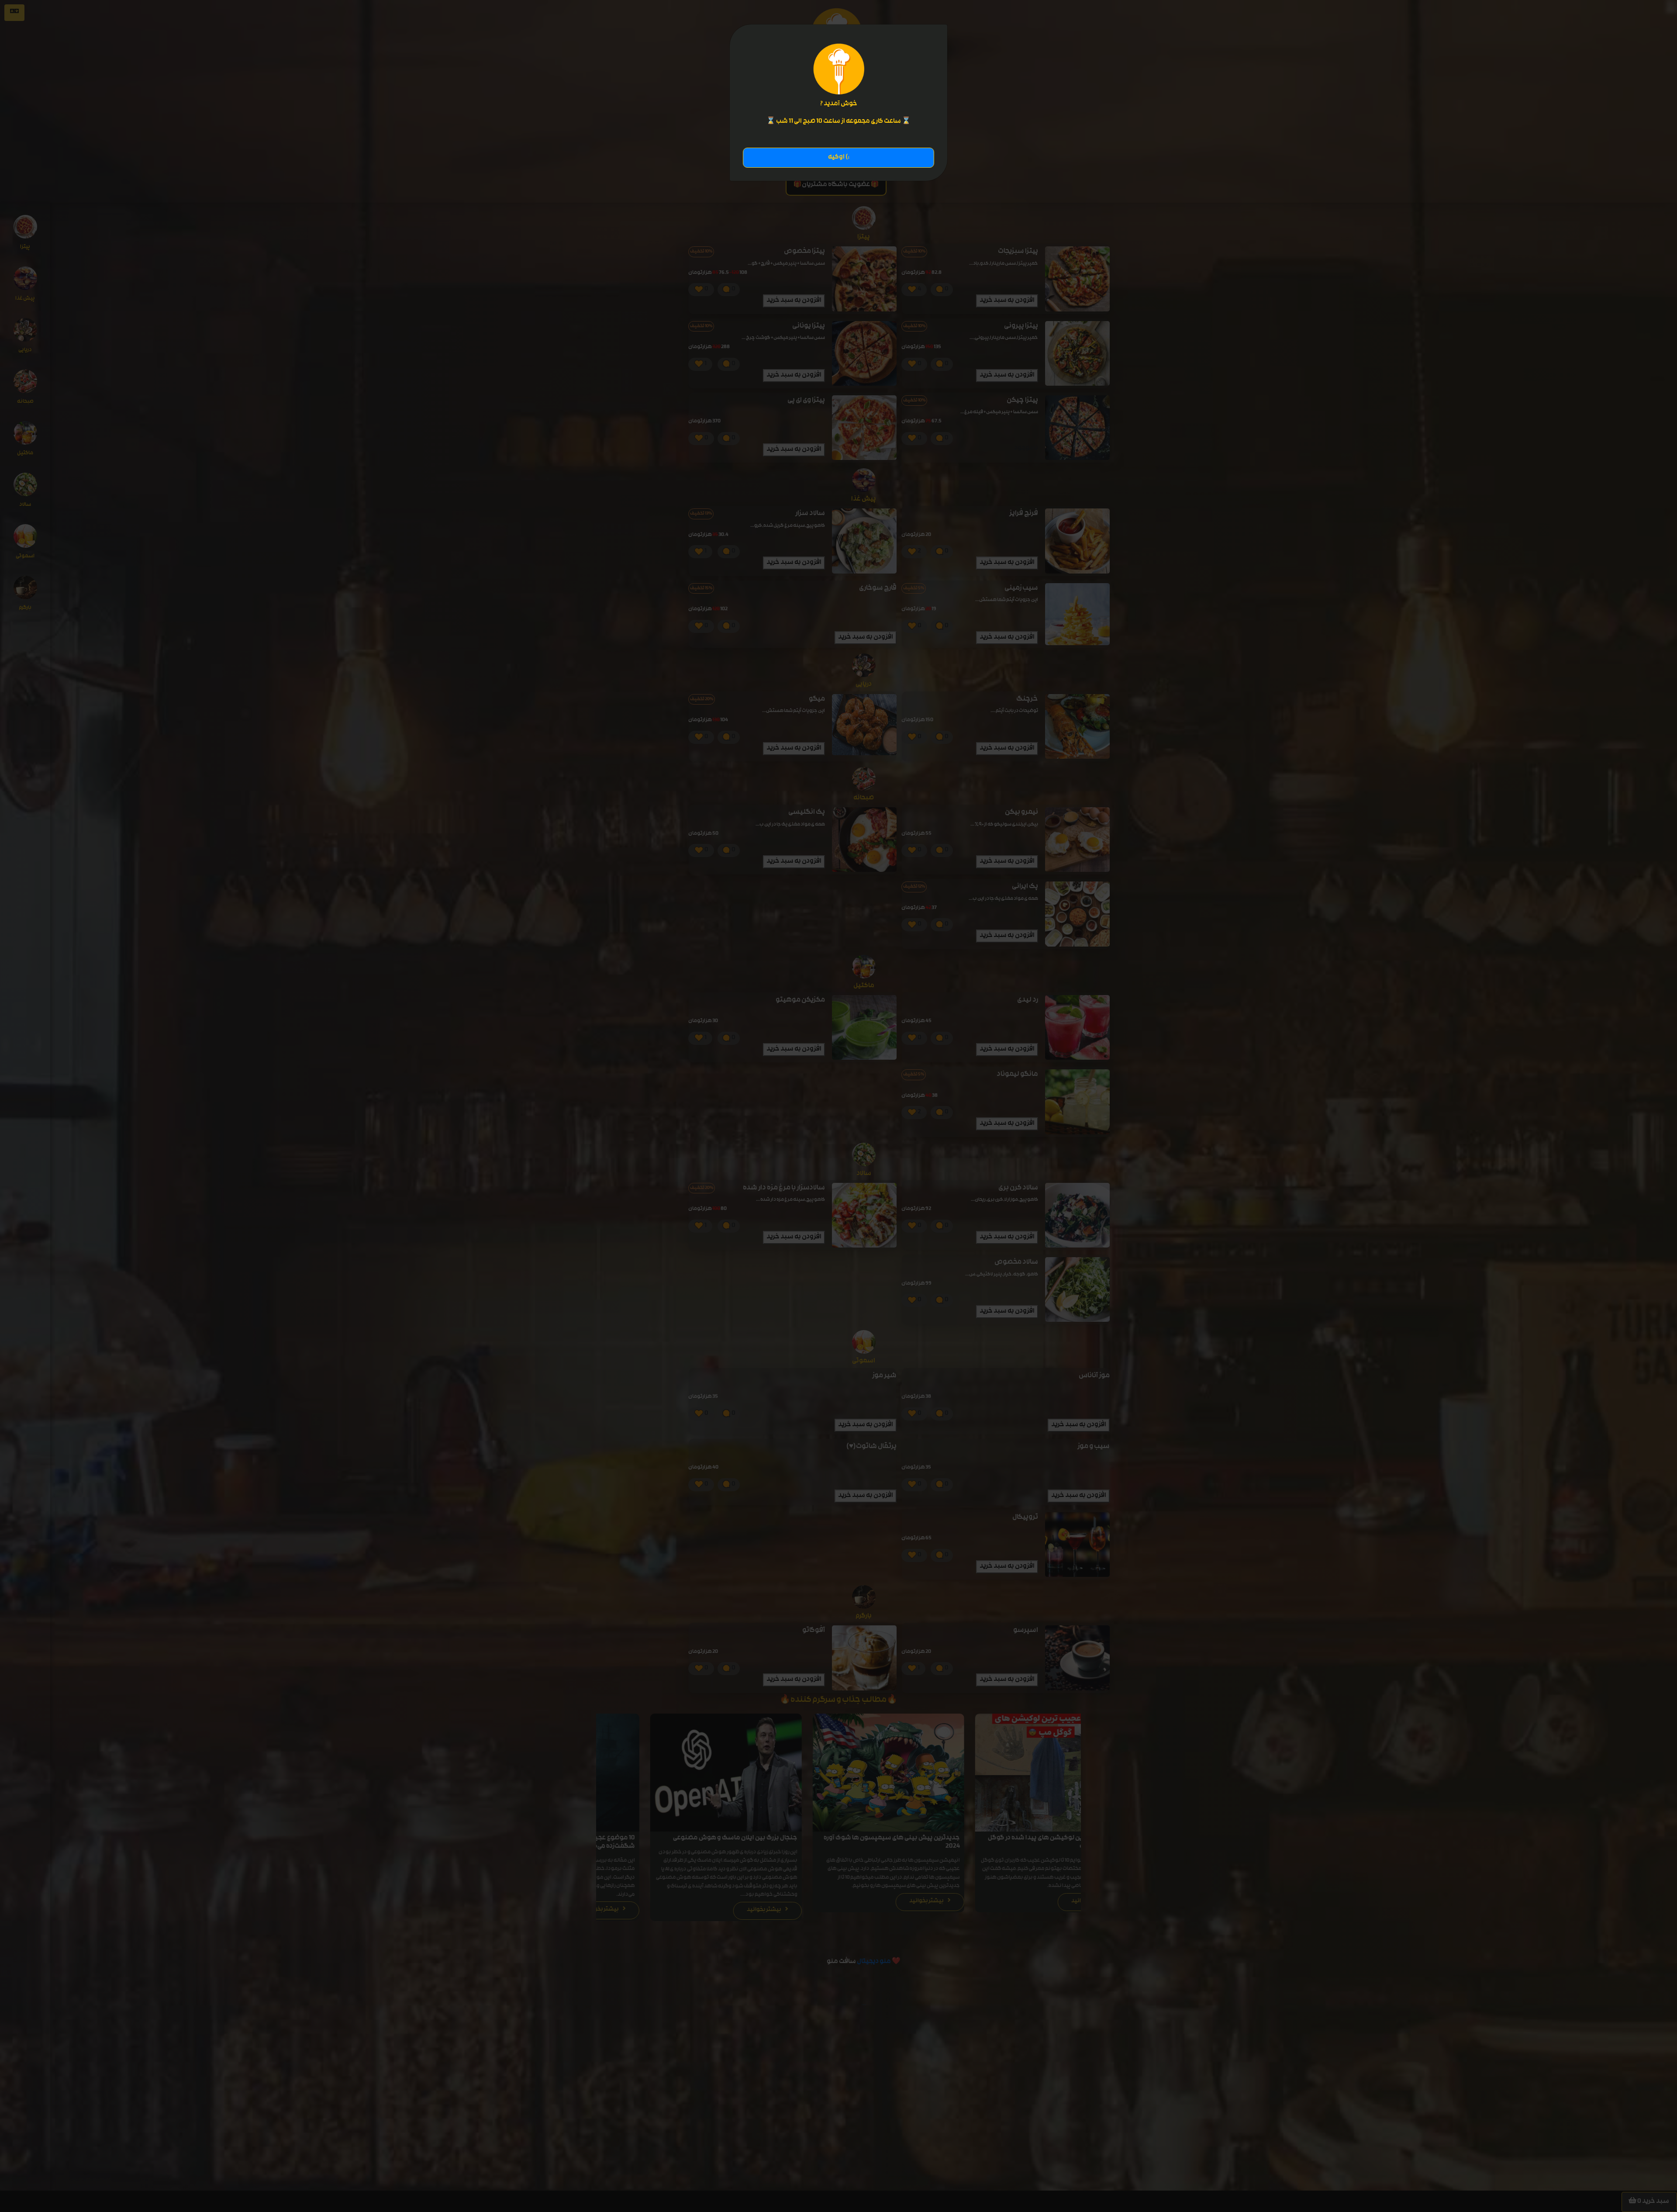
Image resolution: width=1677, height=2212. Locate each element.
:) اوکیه (839, 157)
